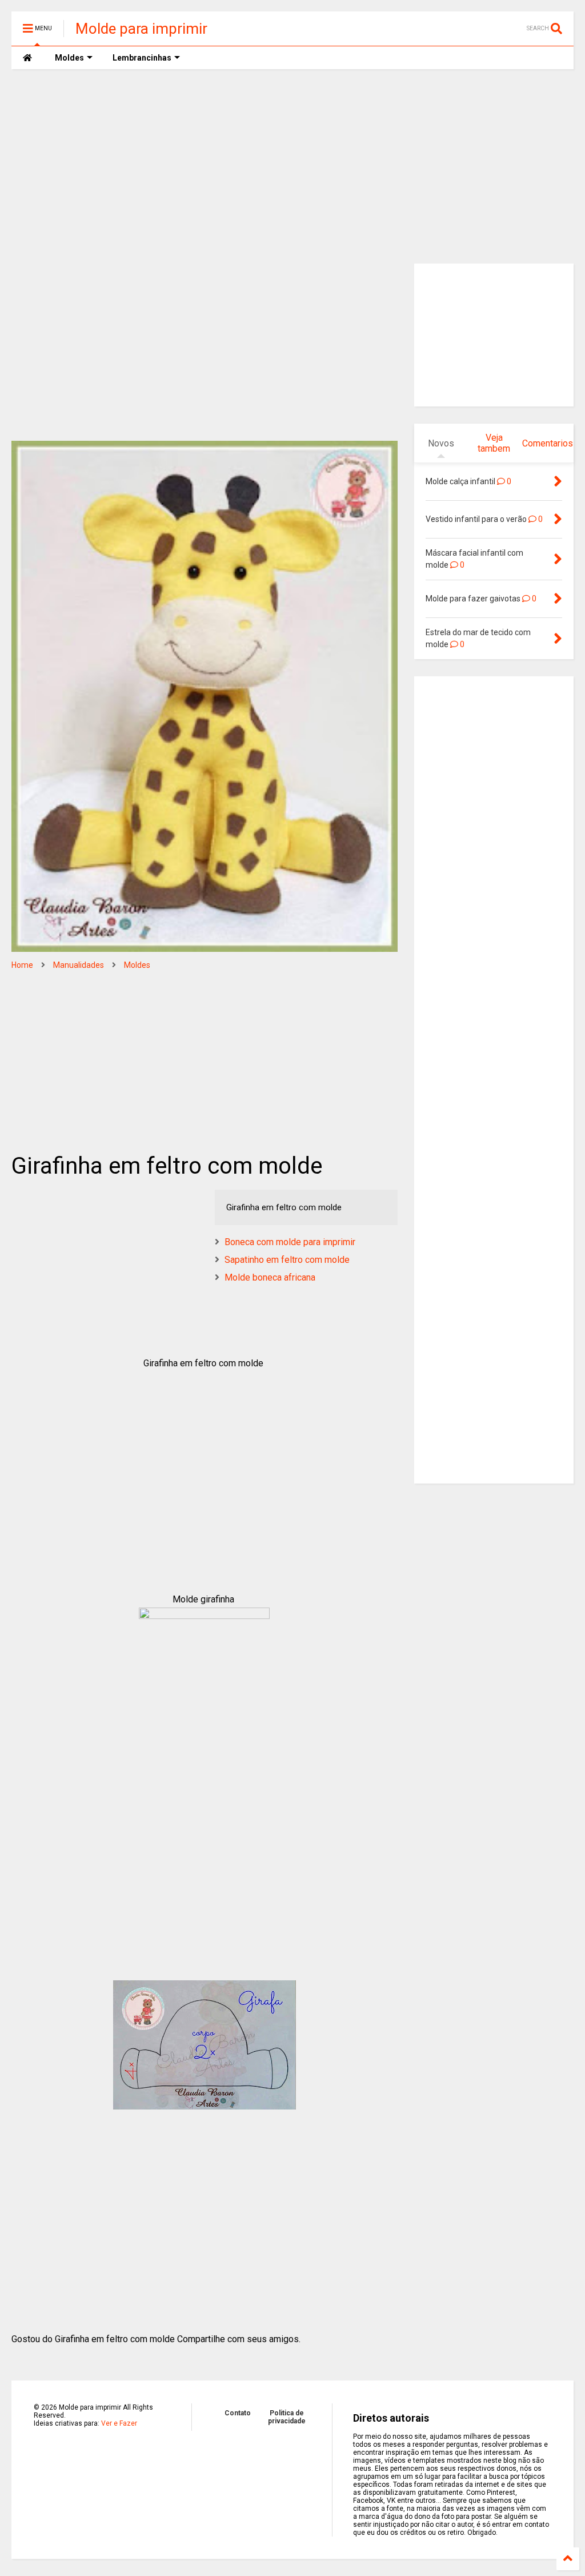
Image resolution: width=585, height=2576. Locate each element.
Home (22, 965)
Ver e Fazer (119, 2423)
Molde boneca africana (270, 1277)
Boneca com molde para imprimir (290, 1242)
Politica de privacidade (287, 2417)
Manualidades (79, 965)
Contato (238, 2413)
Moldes (137, 965)
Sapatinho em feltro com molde (287, 1260)
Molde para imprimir (141, 29)
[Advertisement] (292, 166)
